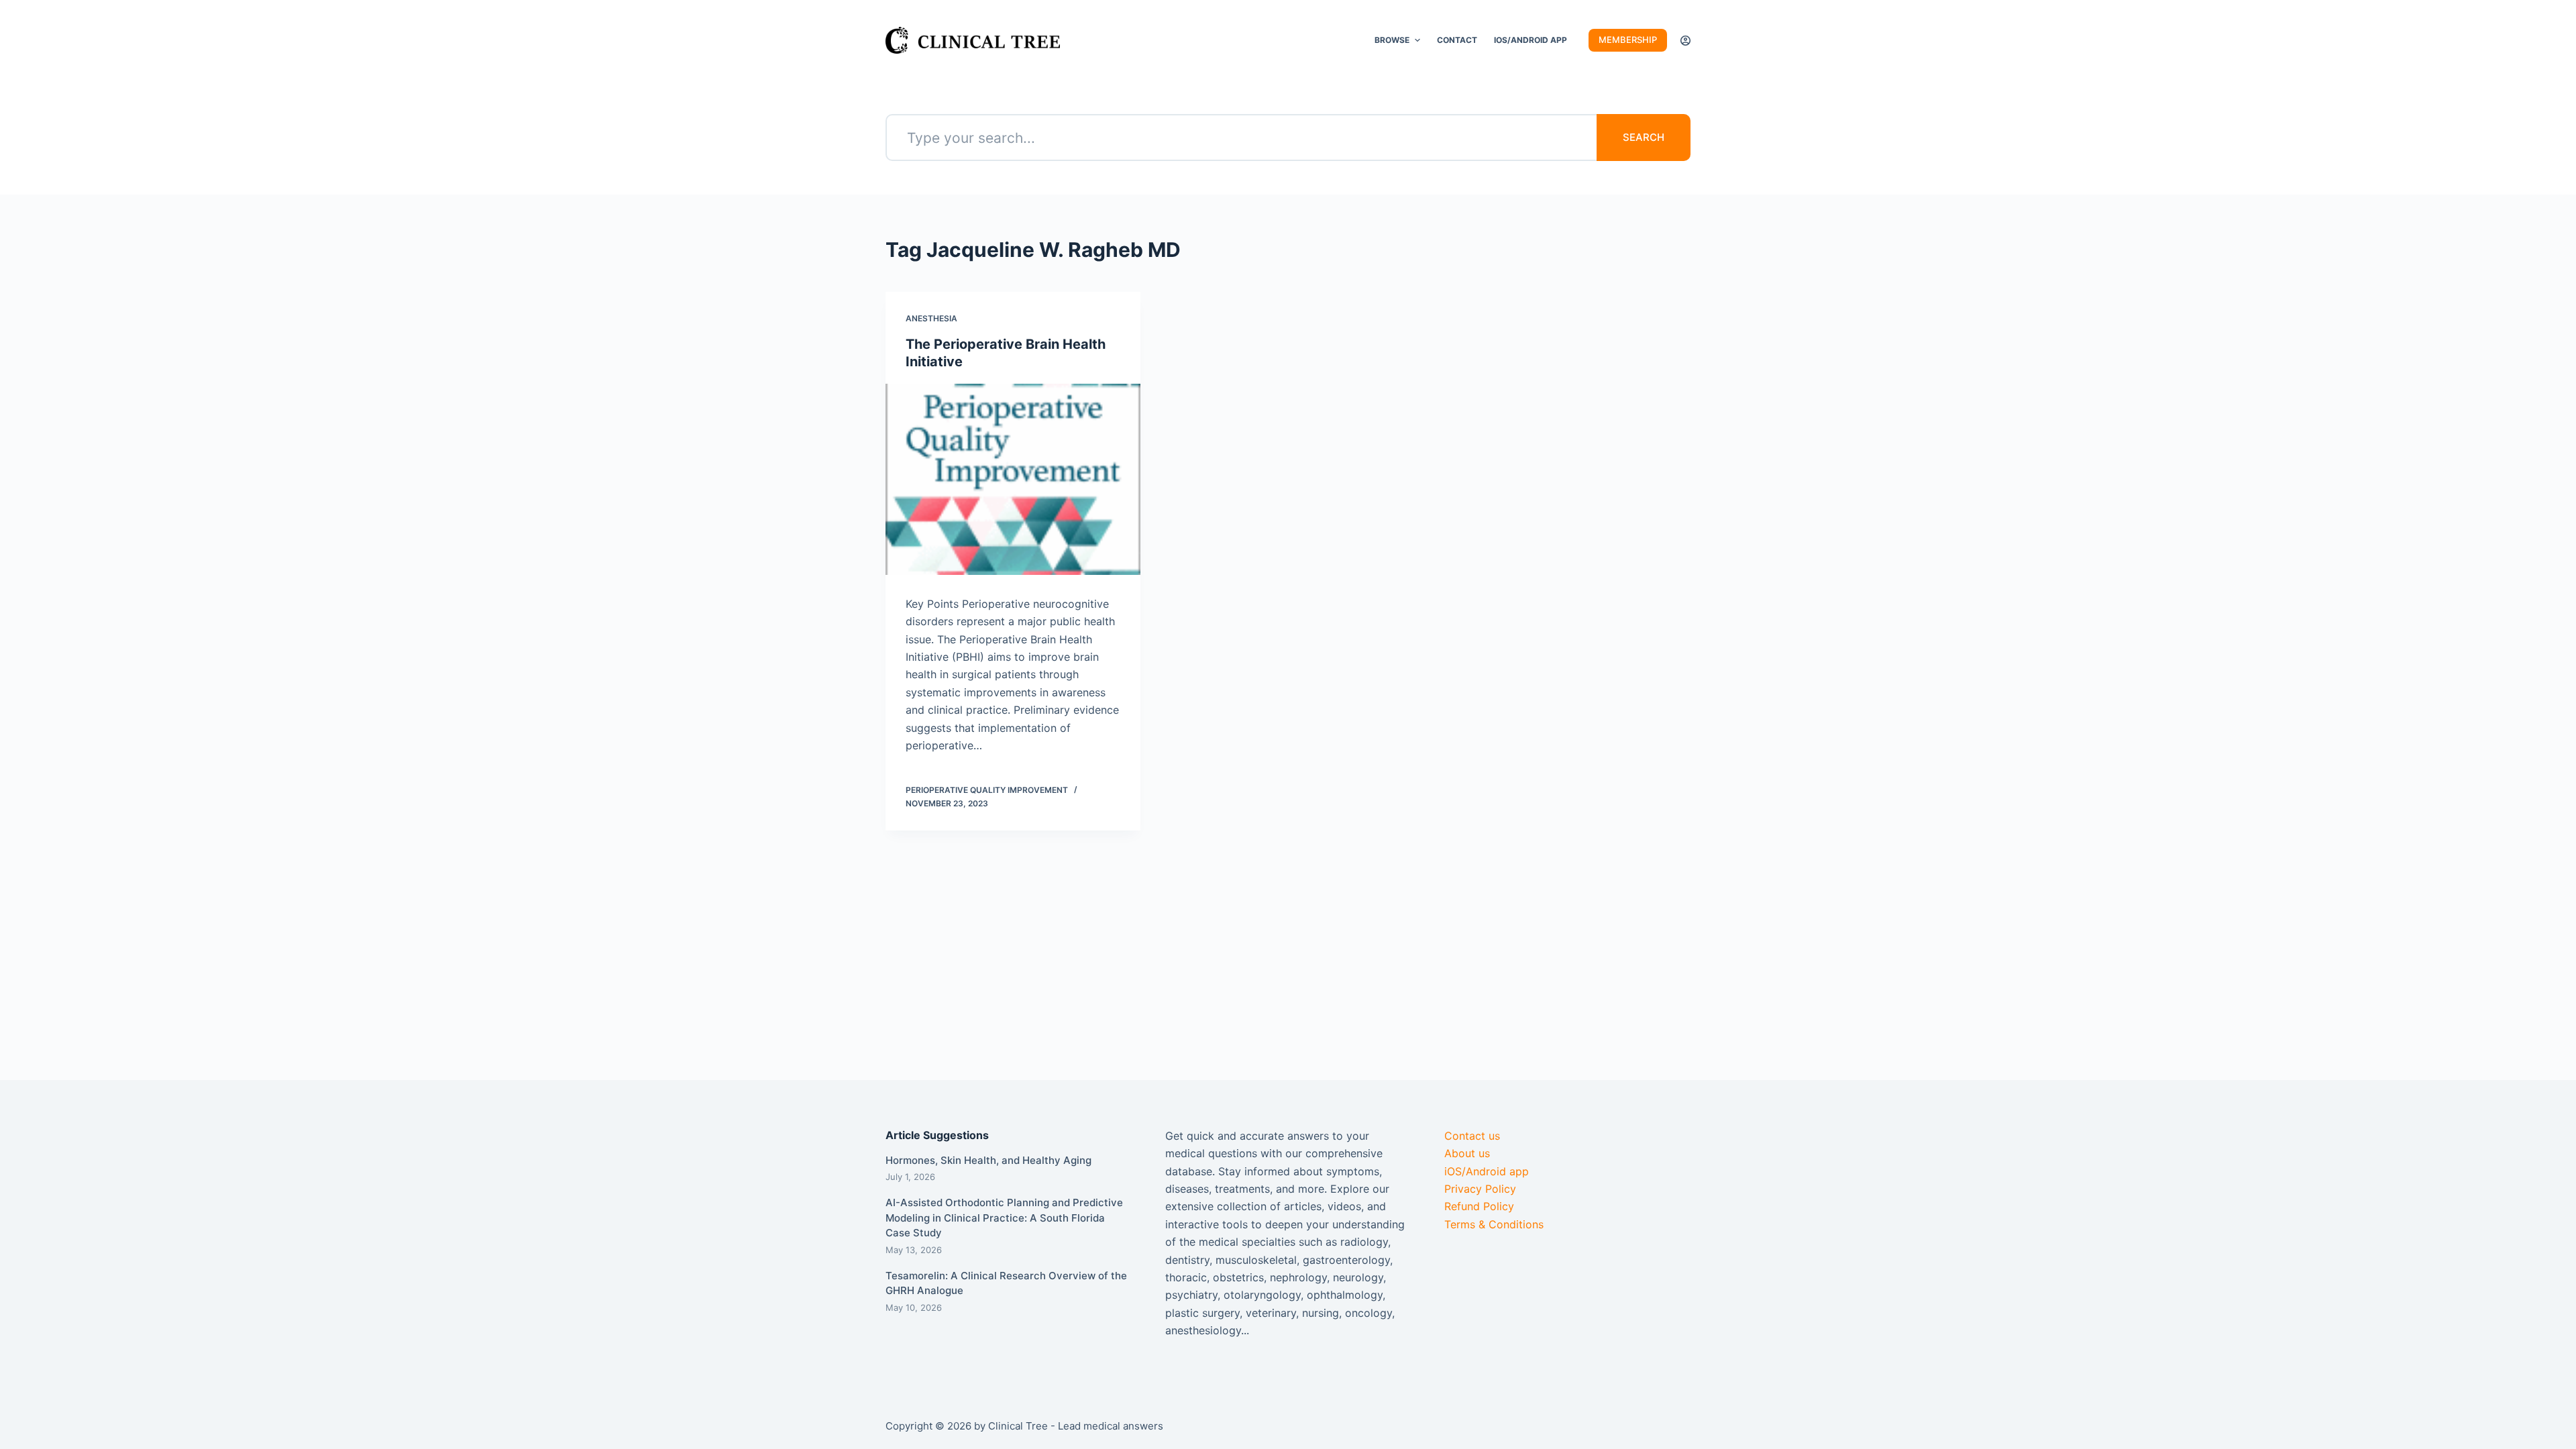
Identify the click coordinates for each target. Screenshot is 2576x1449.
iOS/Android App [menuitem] (1531, 40)
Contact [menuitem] (1457, 40)
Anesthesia (931, 318)
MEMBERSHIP (1628, 40)
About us (1467, 1153)
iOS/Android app (1487, 1171)
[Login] (1685, 41)
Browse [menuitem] (1392, 40)
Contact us (1472, 1136)
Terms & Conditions (1494, 1224)
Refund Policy (1479, 1206)
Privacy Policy (1480, 1189)
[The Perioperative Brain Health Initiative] (1013, 479)
